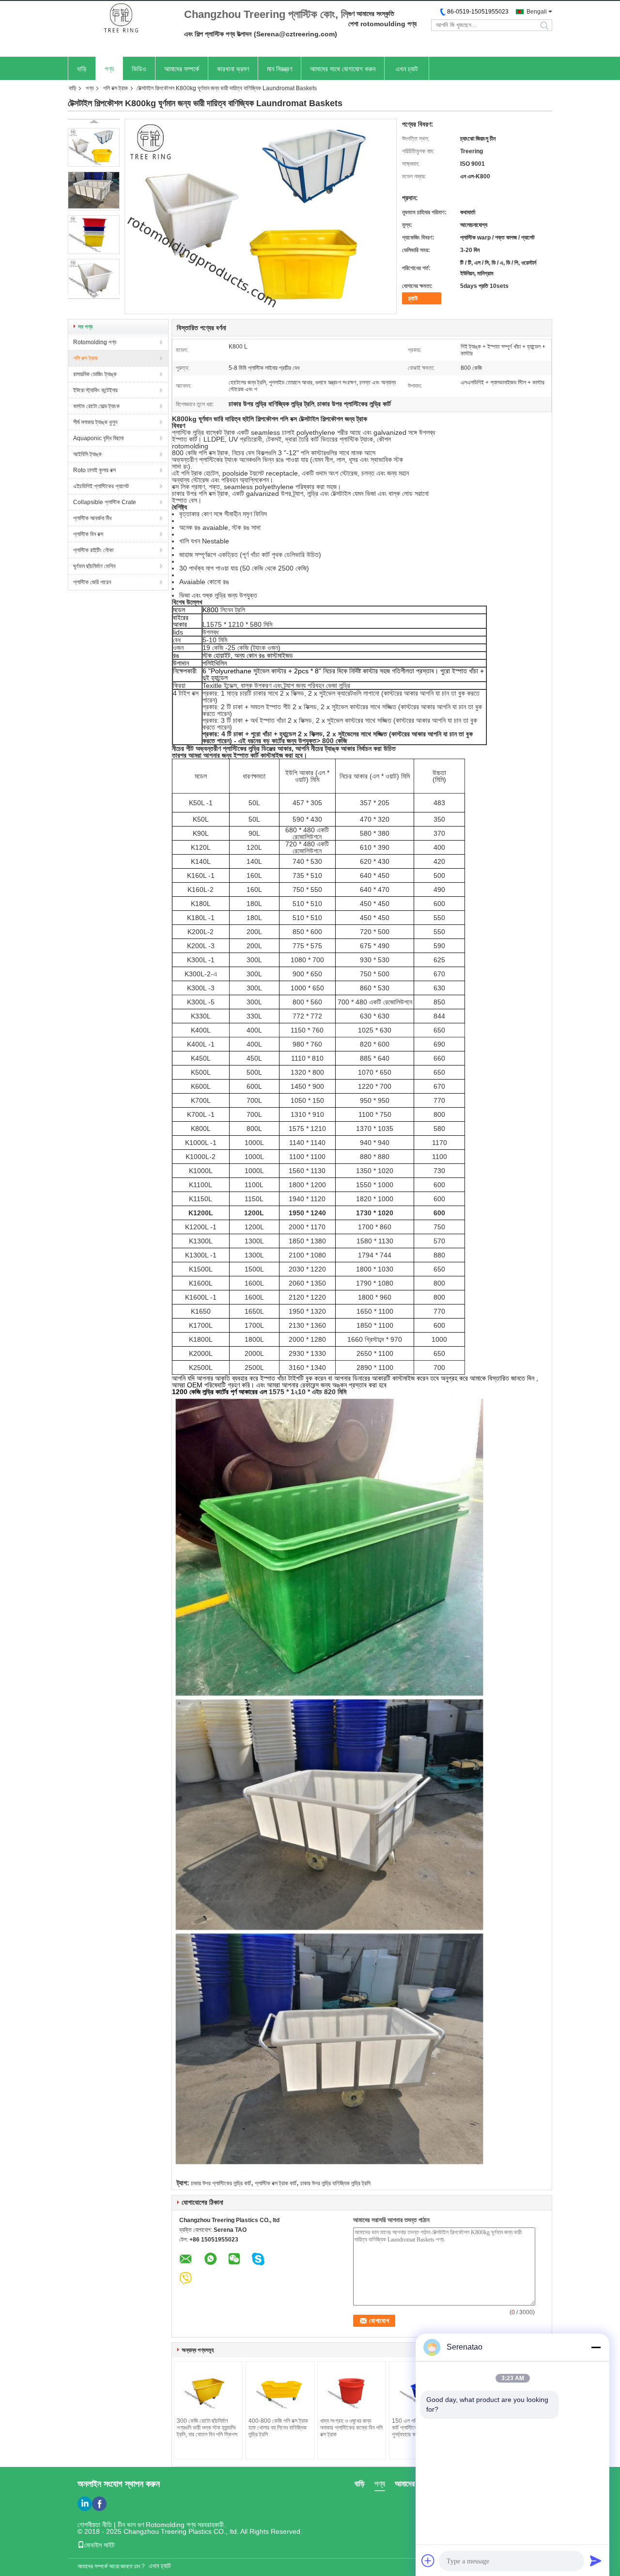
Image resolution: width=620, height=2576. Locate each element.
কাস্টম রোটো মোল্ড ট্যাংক (96, 406)
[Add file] (428, 2560)
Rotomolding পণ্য (95, 342)
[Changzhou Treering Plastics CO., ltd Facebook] (99, 2504)
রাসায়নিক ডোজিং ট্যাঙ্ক (95, 374)
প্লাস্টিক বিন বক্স (88, 534)
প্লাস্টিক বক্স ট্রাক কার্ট (276, 2183)
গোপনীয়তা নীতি (95, 2525)
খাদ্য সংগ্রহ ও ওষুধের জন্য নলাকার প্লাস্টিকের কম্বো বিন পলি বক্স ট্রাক (351, 2428)
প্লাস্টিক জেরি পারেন (92, 582)
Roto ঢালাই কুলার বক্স (94, 470)
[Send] (596, 2560)
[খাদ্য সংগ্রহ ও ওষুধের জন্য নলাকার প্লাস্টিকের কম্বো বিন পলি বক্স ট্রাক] (352, 2391)
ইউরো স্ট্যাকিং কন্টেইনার (95, 390)
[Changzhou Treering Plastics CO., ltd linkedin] (85, 2504)
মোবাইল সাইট (100, 2545)
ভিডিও (139, 69)
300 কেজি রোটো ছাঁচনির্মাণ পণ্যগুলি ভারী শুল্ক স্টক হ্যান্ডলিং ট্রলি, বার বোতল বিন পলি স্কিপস (207, 2428)
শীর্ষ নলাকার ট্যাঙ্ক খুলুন (95, 422)
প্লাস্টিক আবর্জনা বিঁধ (92, 518)
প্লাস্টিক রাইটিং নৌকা (93, 550)
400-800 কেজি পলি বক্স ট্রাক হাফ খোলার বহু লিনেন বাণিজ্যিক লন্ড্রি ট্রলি (278, 2428)
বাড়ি (82, 69)
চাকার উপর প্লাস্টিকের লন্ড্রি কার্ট (221, 2183)
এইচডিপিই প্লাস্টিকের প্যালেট (101, 486)
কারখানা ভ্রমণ (233, 69)
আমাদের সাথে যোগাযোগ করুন (343, 69)
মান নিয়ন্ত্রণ (279, 69)
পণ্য (109, 69)
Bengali (537, 12)
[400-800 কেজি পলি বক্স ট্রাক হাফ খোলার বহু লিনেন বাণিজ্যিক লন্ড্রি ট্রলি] (280, 2391)
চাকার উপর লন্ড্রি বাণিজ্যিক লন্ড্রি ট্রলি (335, 2183)
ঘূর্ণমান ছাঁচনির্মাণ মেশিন (94, 566)
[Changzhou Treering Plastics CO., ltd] (121, 19)
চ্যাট (413, 298)
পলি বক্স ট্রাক (116, 88)
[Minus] (596, 2347)
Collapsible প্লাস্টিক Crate (105, 502)
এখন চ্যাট (407, 69)
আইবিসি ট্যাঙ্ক (87, 454)
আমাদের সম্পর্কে (182, 69)
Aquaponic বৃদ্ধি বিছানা (98, 438)
